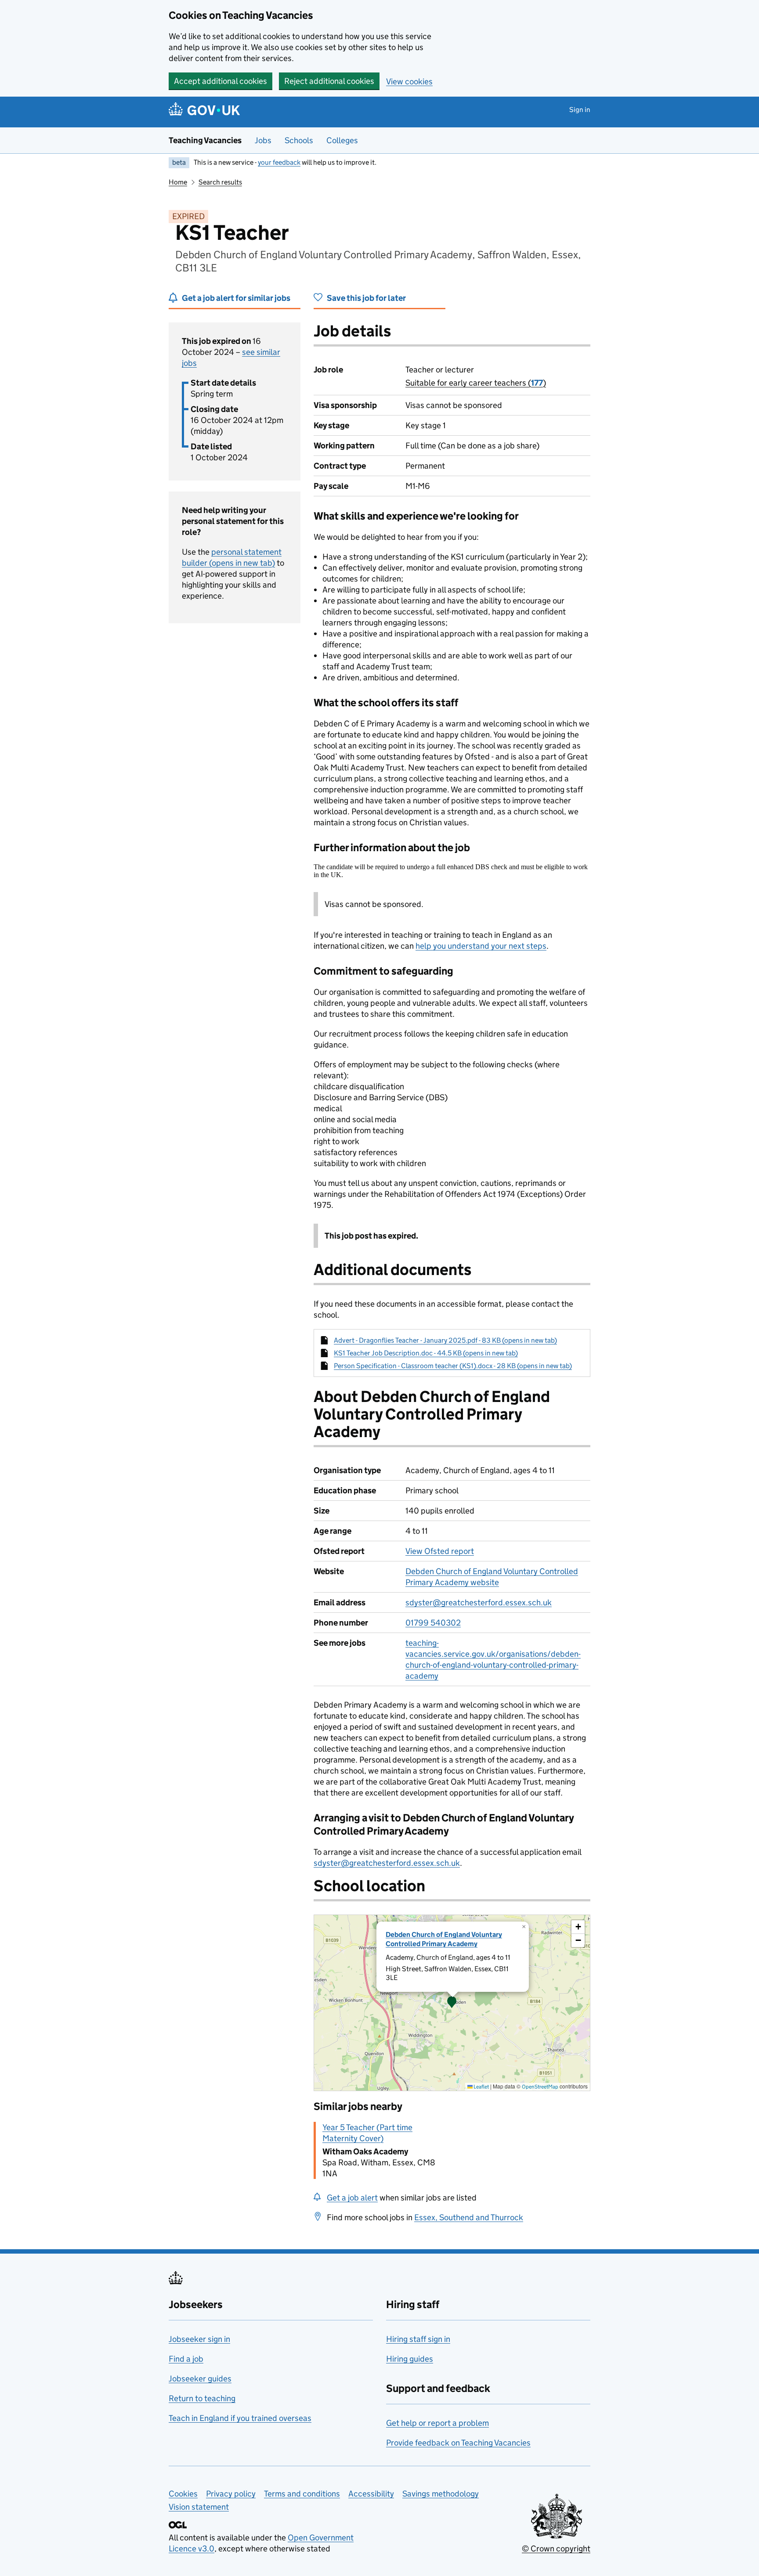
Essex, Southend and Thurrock (469, 2217)
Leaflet (481, 2086)
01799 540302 (433, 1623)
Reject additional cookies (329, 81)
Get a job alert (352, 2198)
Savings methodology (441, 2494)
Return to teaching (202, 2398)
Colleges (342, 140)
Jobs (263, 140)
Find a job (186, 2359)
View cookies (409, 81)
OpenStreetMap (540, 2086)
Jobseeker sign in (199, 2339)
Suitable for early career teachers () (476, 383)
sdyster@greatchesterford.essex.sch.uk (479, 1602)
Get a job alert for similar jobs (236, 298)
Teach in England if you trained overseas (240, 2418)
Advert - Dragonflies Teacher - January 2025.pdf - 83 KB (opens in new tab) (445, 1340)
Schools (299, 140)
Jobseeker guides (200, 2379)
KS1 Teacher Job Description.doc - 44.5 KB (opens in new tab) (426, 1353)
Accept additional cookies (220, 81)
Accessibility (371, 2494)
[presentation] (452, 2003)
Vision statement (199, 2507)
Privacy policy (231, 2494)
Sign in (580, 110)
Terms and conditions (302, 2494)
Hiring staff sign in (418, 2339)
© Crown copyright (556, 2549)
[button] (452, 2003)
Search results (220, 182)
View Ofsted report (440, 1551)
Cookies (183, 2494)
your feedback (279, 162)
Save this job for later (366, 298)
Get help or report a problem (437, 2423)
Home (178, 182)
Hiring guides (410, 2359)
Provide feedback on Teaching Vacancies (458, 2443)
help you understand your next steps (481, 946)
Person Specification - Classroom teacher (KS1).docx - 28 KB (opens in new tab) (453, 1366)
